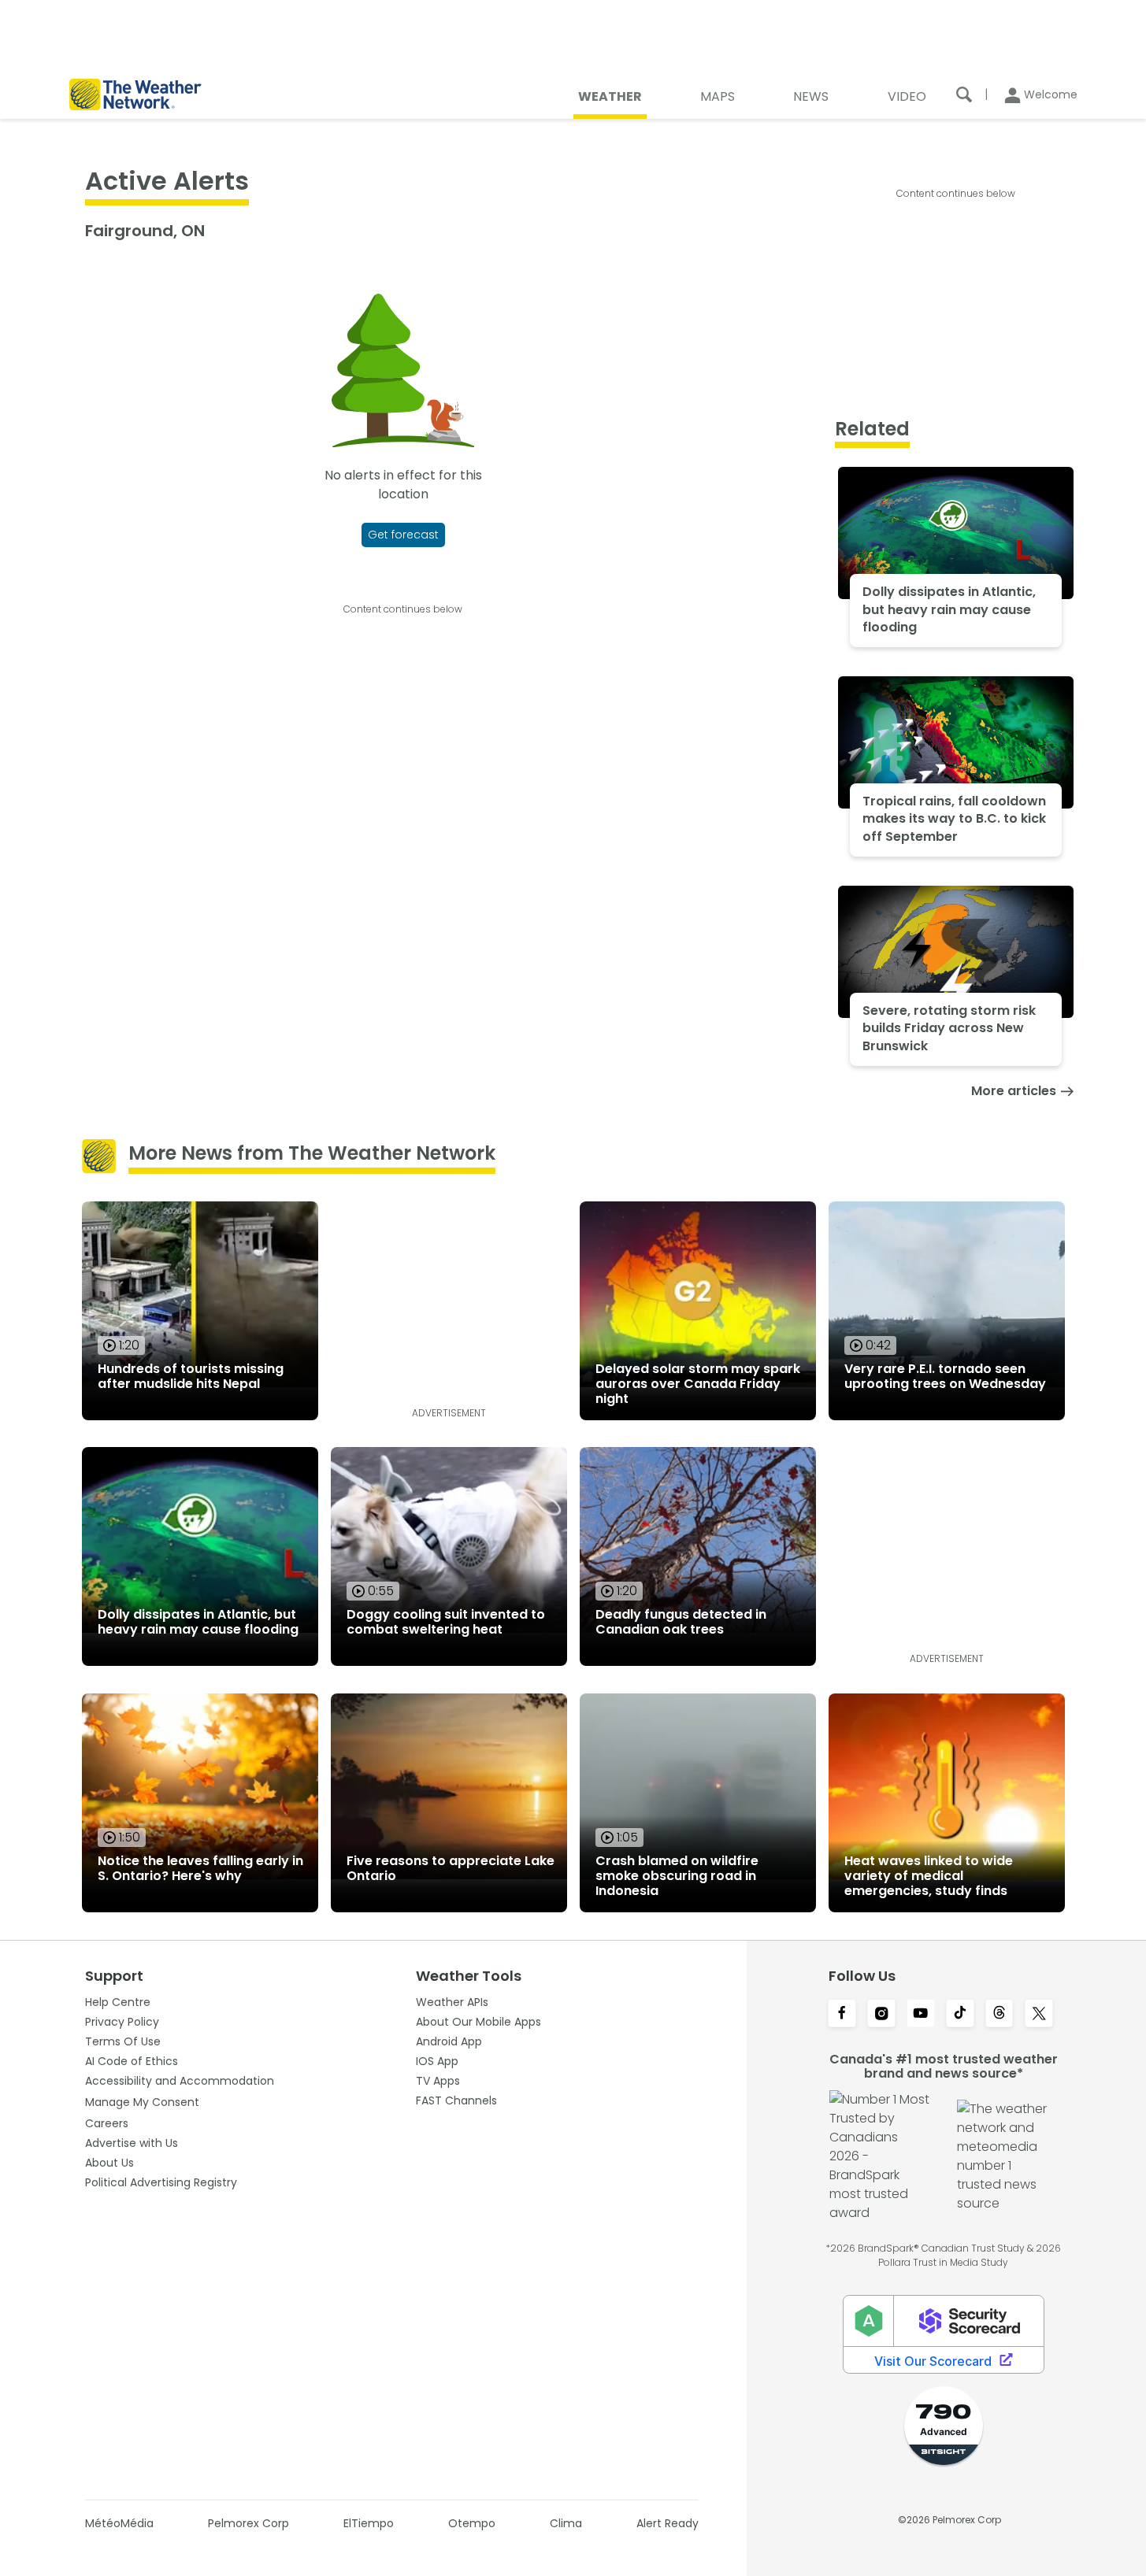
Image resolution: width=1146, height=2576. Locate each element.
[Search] (964, 94)
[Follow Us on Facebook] (842, 2015)
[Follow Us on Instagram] (881, 2015)
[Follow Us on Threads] (1000, 2015)
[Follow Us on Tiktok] (960, 2015)
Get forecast (403, 535)
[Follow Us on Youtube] (921, 2015)
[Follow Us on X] (1039, 2015)
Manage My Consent (142, 2102)
